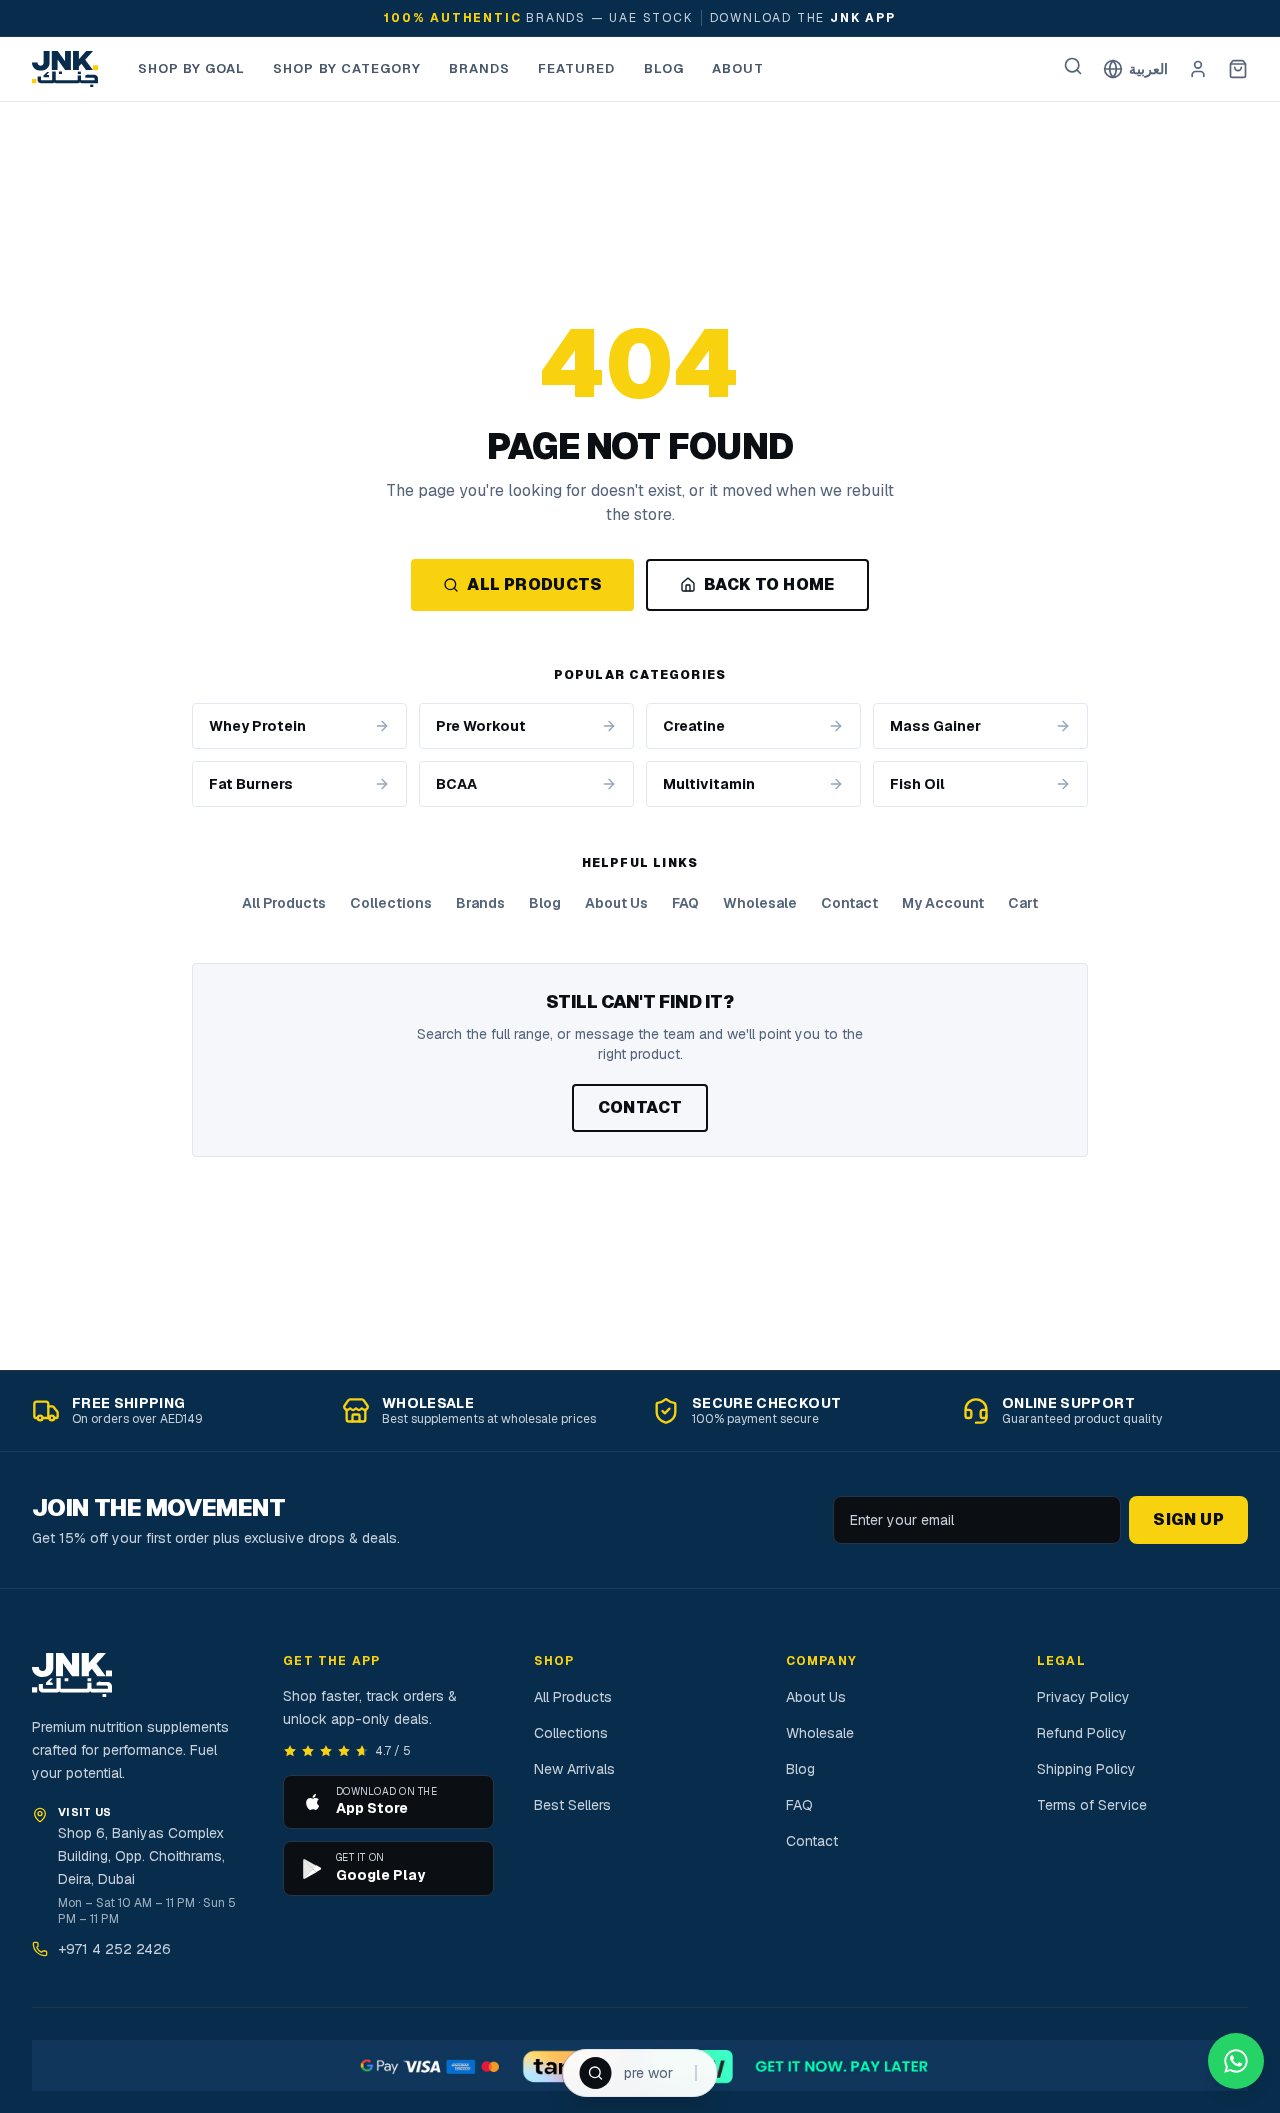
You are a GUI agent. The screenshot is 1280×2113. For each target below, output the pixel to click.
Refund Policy (1082, 1733)
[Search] (1073, 66)
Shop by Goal (191, 68)
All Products (534, 584)
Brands (479, 68)
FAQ (685, 903)
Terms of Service (1092, 1805)
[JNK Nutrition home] (65, 69)
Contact (849, 903)
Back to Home (769, 584)
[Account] (1198, 69)
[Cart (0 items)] (1238, 69)
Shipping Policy (1086, 1769)
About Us (616, 903)
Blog (664, 68)
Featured (576, 68)
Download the (803, 18)
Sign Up (1188, 1519)
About (738, 68)
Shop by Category (347, 68)
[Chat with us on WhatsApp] (1236, 2061)
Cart (1023, 903)
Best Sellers (572, 1805)
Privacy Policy (1083, 1697)
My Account (943, 903)
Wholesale (760, 903)
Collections (391, 903)
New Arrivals (574, 1769)
